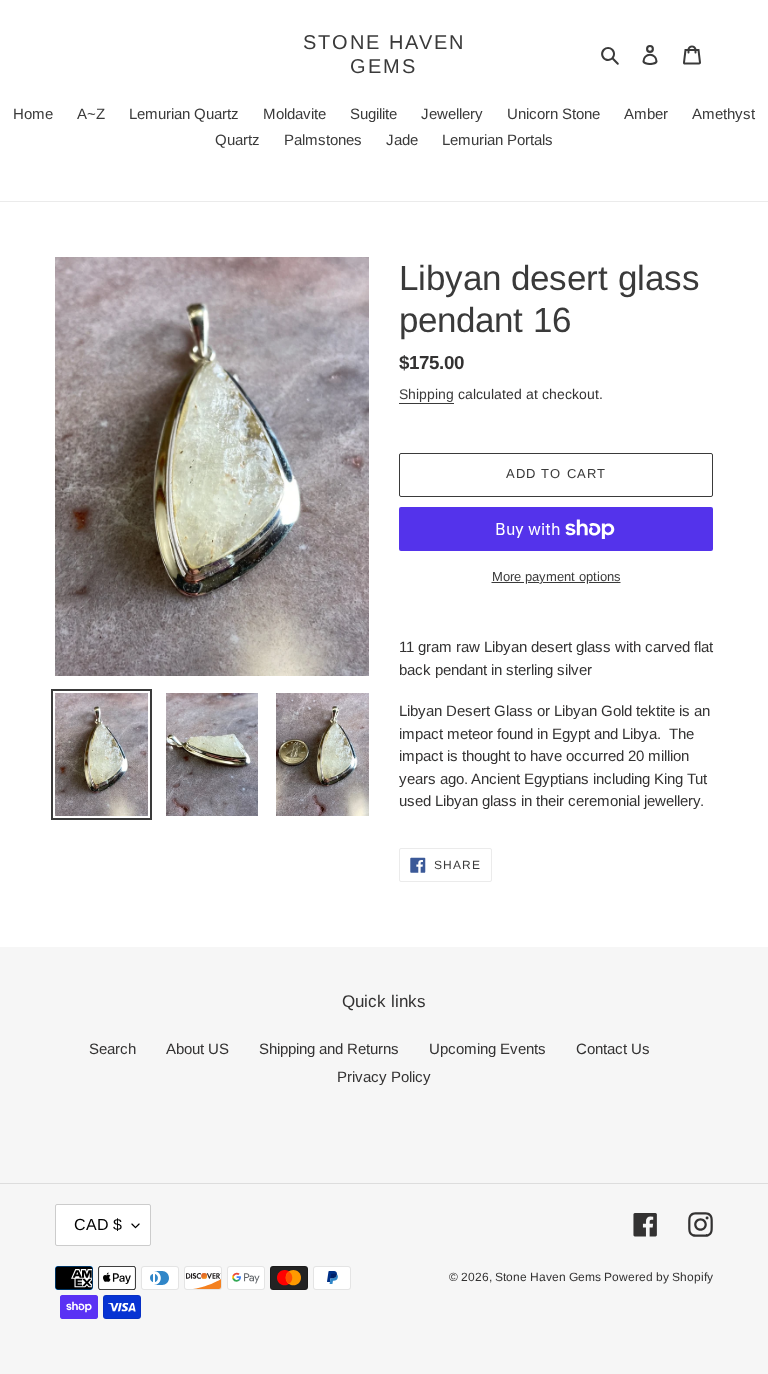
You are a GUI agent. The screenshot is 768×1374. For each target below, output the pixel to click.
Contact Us (613, 1048)
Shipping (426, 394)
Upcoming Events (487, 1048)
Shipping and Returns (329, 1048)
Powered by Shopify (658, 1277)
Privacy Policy (384, 1076)
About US (197, 1048)
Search (112, 1048)
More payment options (556, 576)
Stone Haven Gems (384, 54)
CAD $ (98, 1224)
